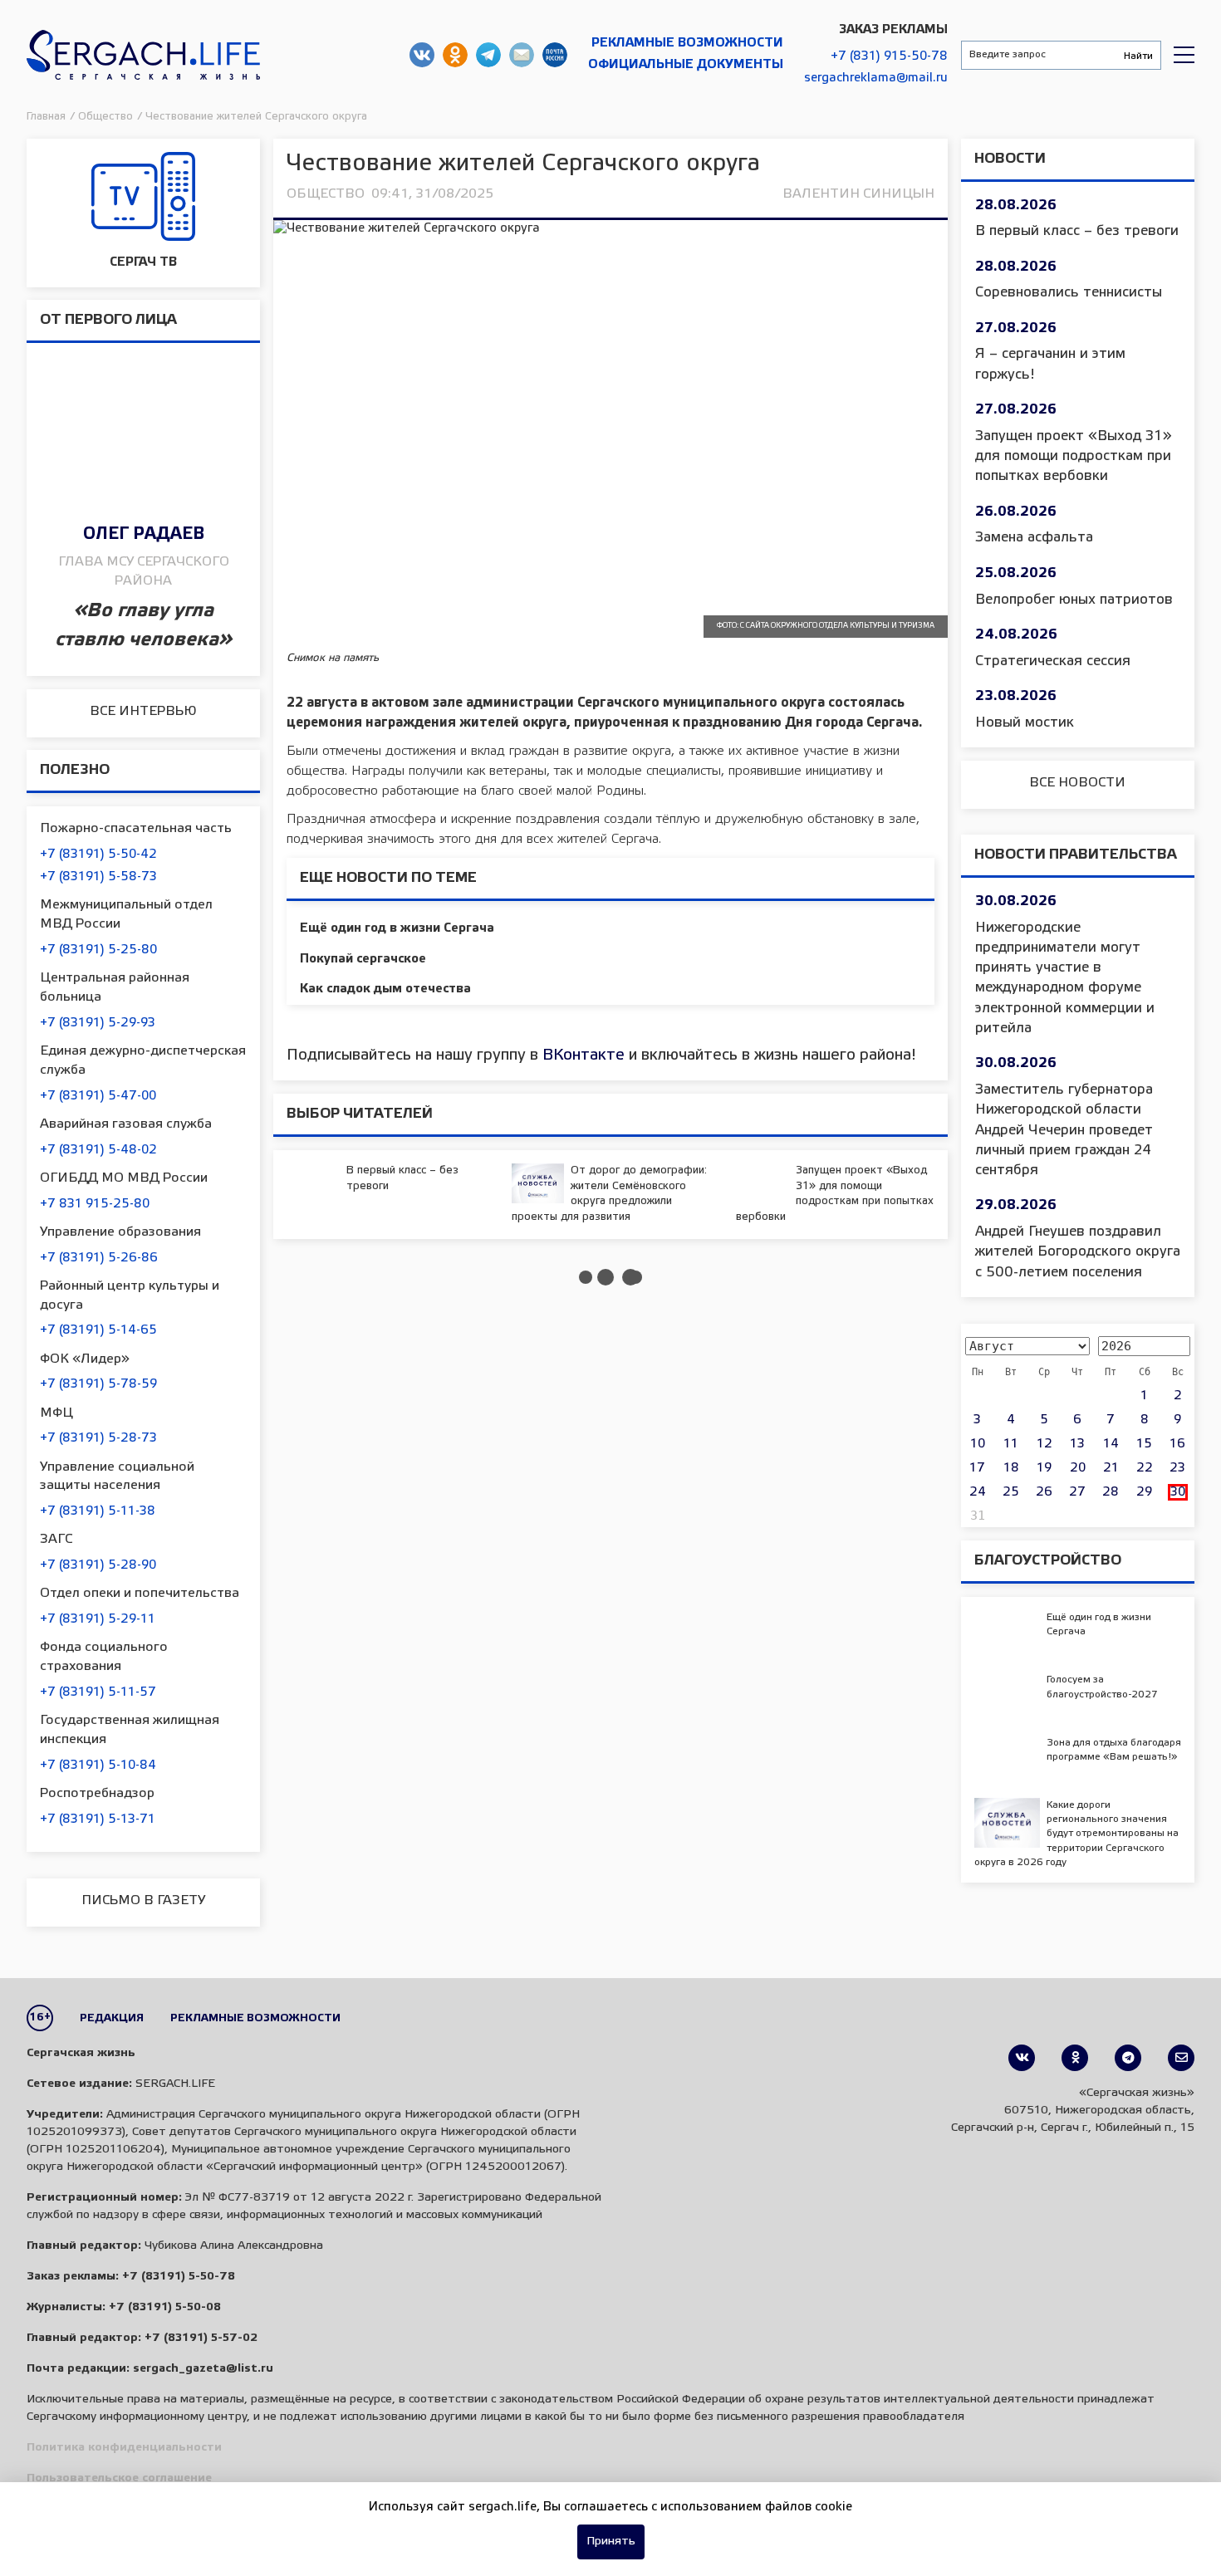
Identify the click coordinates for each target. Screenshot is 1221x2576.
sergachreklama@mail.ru (876, 78)
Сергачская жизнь (143, 55)
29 (1144, 1492)
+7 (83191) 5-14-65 (98, 1330)
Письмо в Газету (143, 1900)
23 (1177, 1468)
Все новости (1077, 783)
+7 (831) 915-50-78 (889, 56)
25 (1011, 1492)
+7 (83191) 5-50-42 (98, 855)
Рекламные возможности (687, 43)
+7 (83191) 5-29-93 (98, 1023)
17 (977, 1468)
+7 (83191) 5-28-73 (98, 1438)
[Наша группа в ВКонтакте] (1022, 2058)
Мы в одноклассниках (455, 55)
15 (1144, 1444)
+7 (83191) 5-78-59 (98, 1384)
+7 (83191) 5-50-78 (179, 2277)
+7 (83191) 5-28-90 (98, 1565)
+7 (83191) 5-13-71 (98, 1819)
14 (1111, 1444)
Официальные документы (686, 65)
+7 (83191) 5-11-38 (98, 1511)
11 (1011, 1444)
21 (1111, 1468)
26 (1044, 1492)
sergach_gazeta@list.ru (522, 55)
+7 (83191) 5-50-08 (165, 2307)
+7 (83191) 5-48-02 (98, 1150)
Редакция (112, 2018)
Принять (611, 2542)
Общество (326, 194)
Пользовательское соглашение (119, 2478)
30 (1178, 1492)
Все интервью (143, 711)
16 (1177, 1444)
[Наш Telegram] (1128, 2058)
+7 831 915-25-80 (95, 1204)
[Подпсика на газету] (1181, 2058)
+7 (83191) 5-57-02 (201, 2338)
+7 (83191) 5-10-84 (98, 1765)
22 (1145, 1468)
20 (1078, 1468)
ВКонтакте (584, 1055)
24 (978, 1492)
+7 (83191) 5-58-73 (98, 877)
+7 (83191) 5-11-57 (98, 1692)
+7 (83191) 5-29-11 (98, 1619)
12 (1044, 1444)
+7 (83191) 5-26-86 (99, 1258)
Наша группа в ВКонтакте (422, 55)
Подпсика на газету (555, 55)
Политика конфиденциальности (124, 2448)
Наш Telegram (488, 55)
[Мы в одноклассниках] (1075, 2058)
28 (1111, 1492)
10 (978, 1444)
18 (1011, 1468)
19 (1044, 1468)
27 (1077, 1492)
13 (1077, 1444)
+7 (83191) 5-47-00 (98, 1096)
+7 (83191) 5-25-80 (98, 950)
